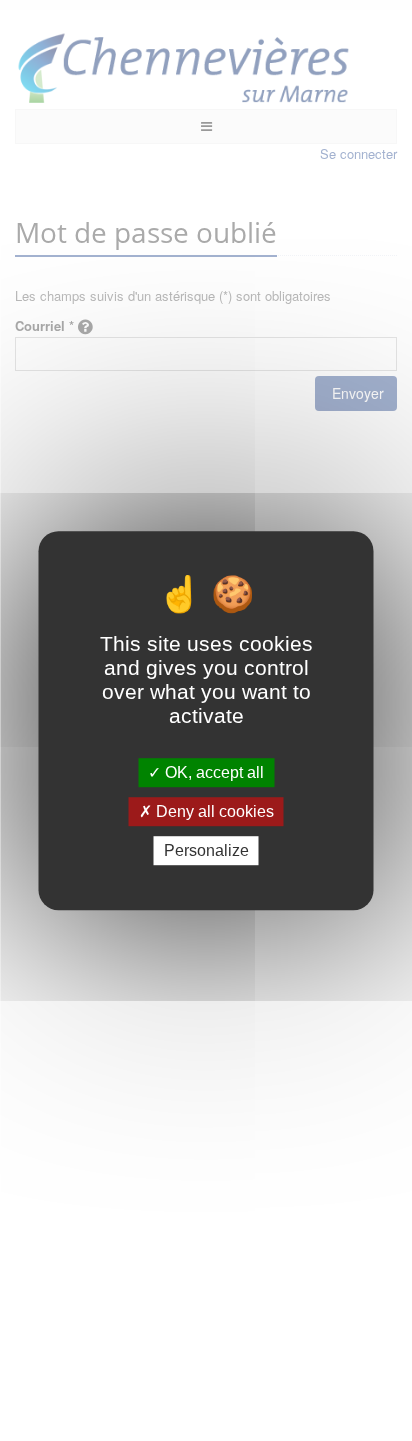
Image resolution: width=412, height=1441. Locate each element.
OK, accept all (212, 772)
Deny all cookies (213, 811)
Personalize (206, 850)
